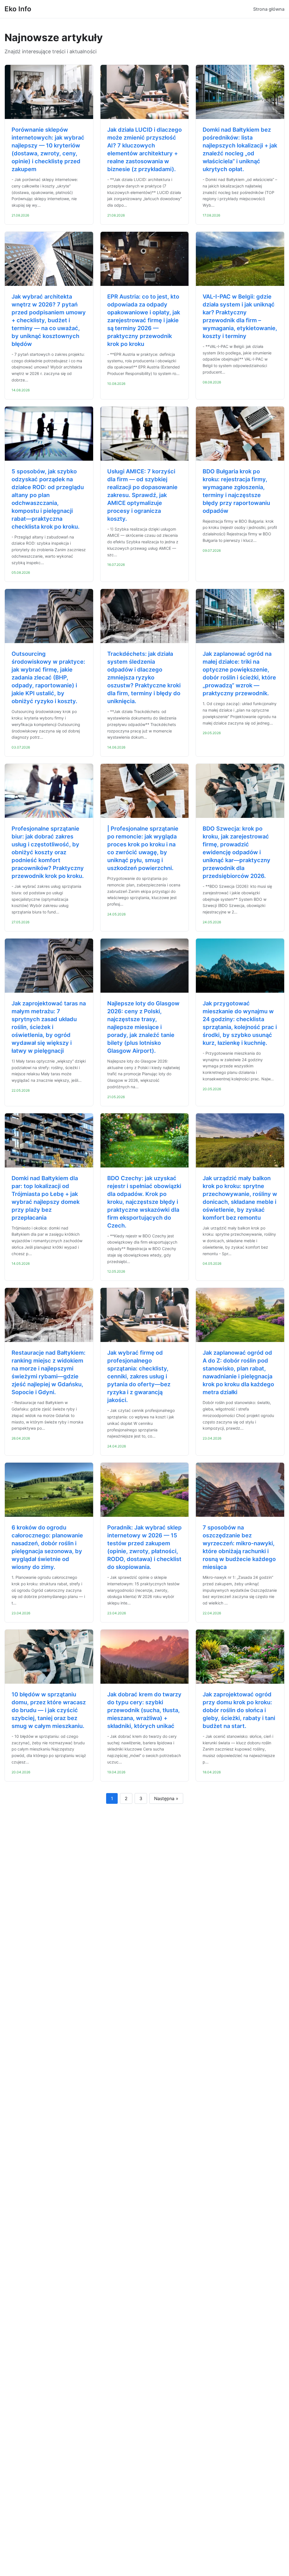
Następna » (166, 1798)
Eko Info (18, 9)
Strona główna (269, 9)
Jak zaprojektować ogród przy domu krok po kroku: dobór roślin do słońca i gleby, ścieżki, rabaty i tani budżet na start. (239, 1710)
